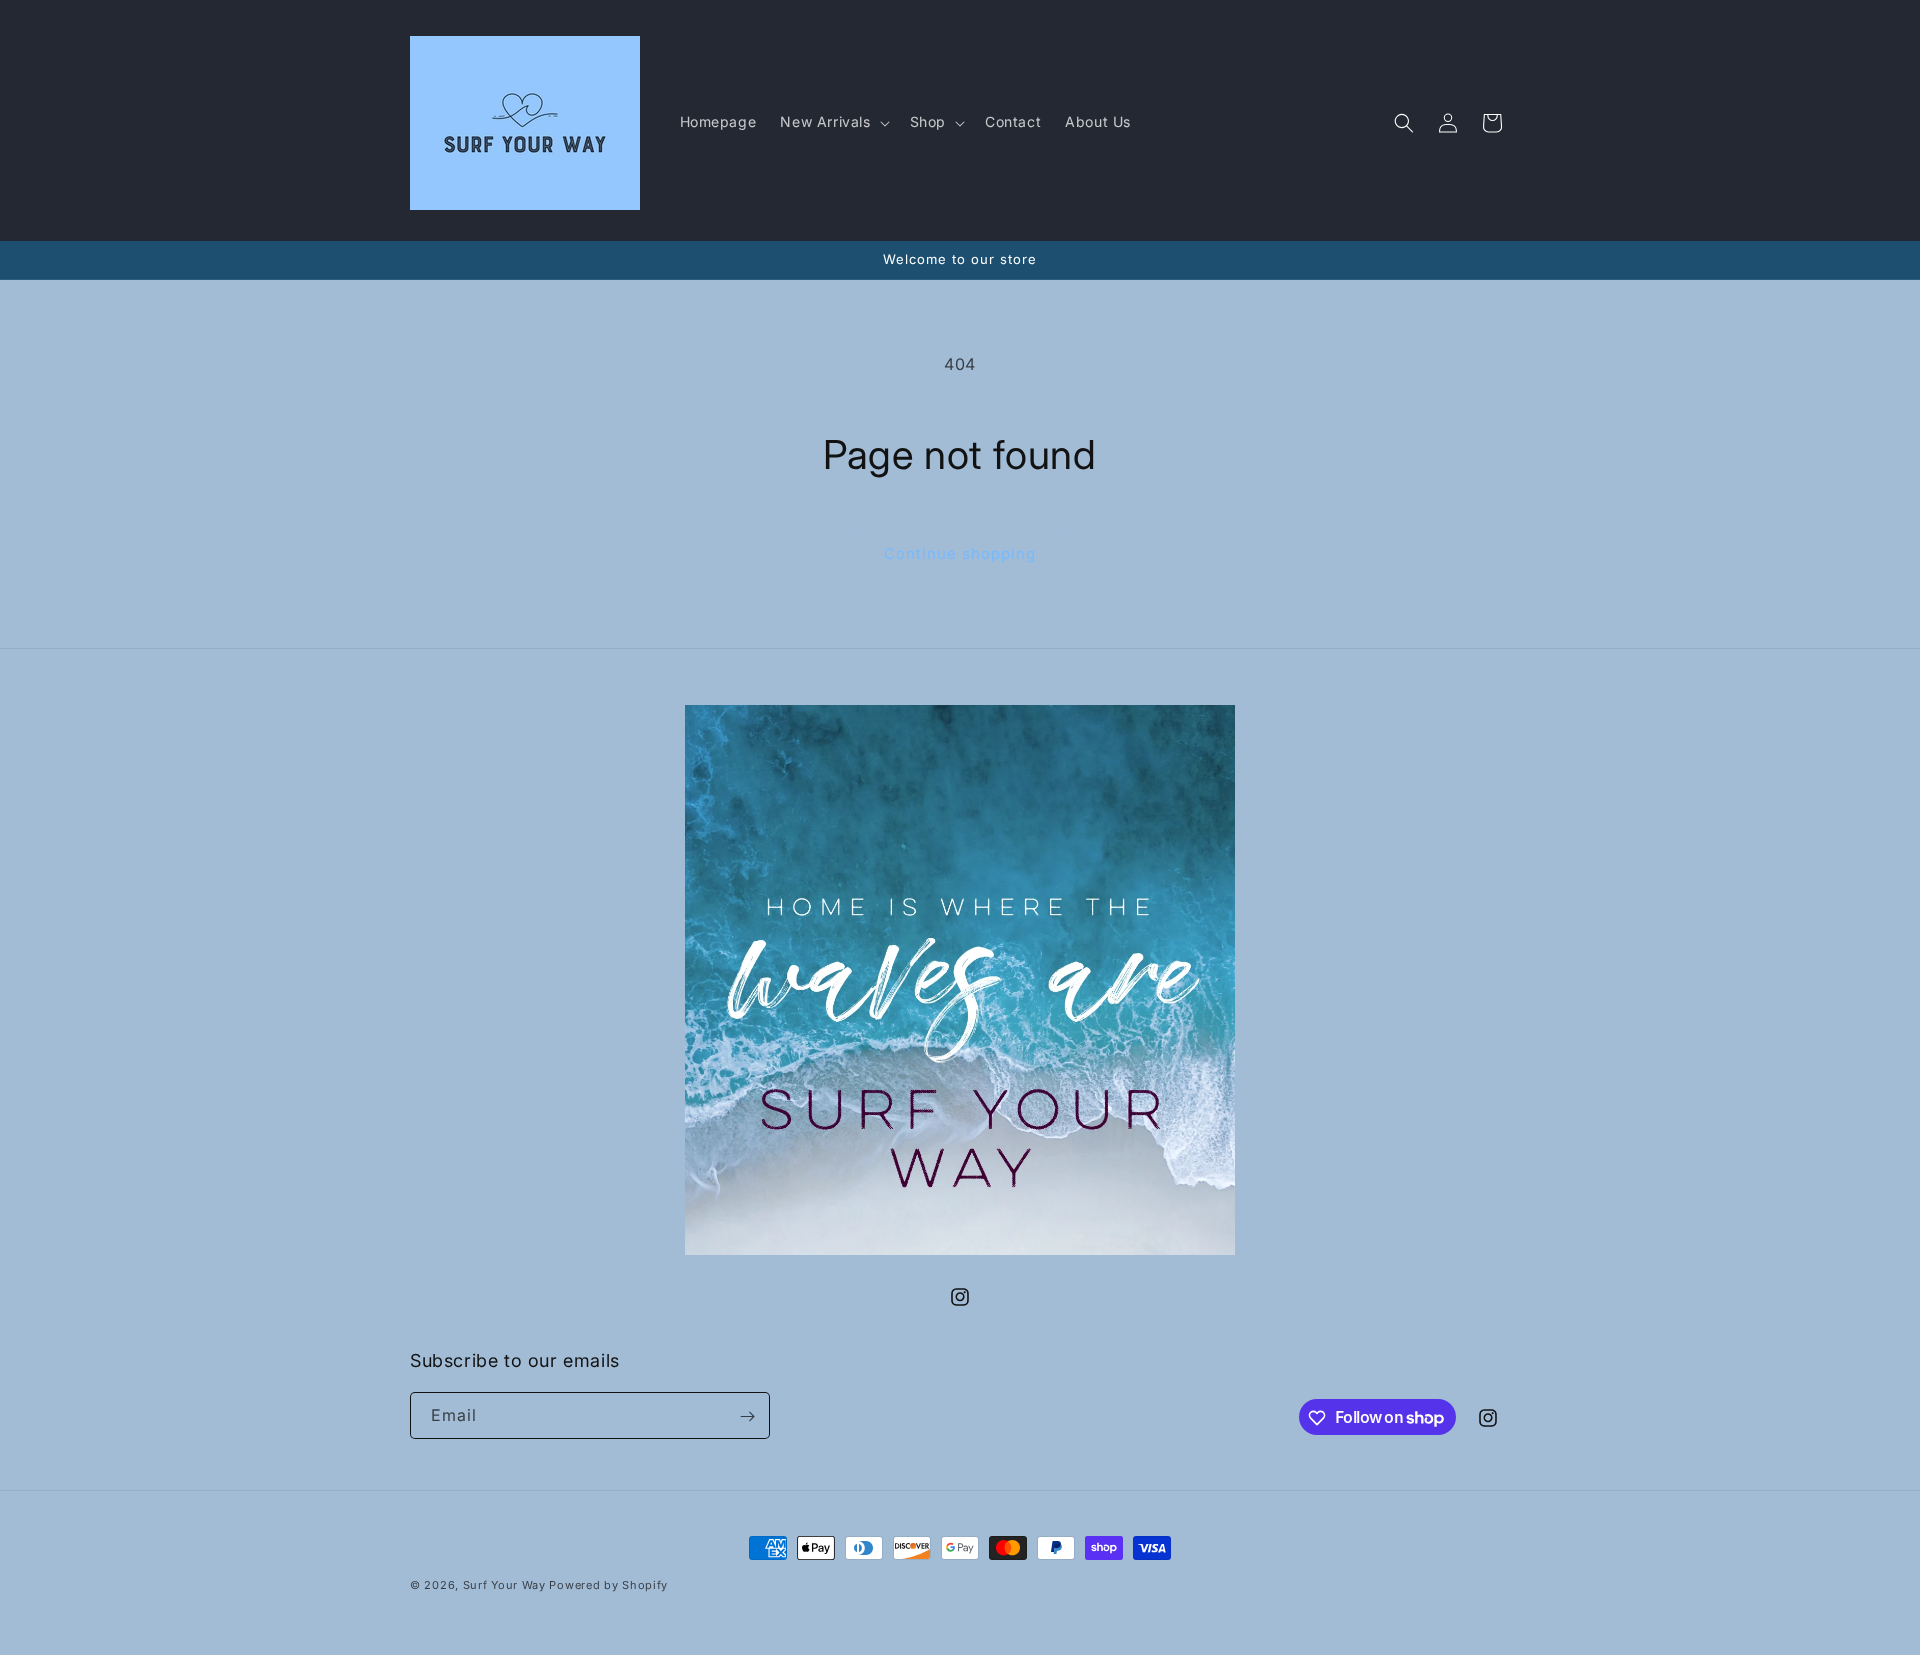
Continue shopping (960, 553)
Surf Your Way (506, 1585)
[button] (832, 122)
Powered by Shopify (608, 1585)
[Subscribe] (747, 1416)
